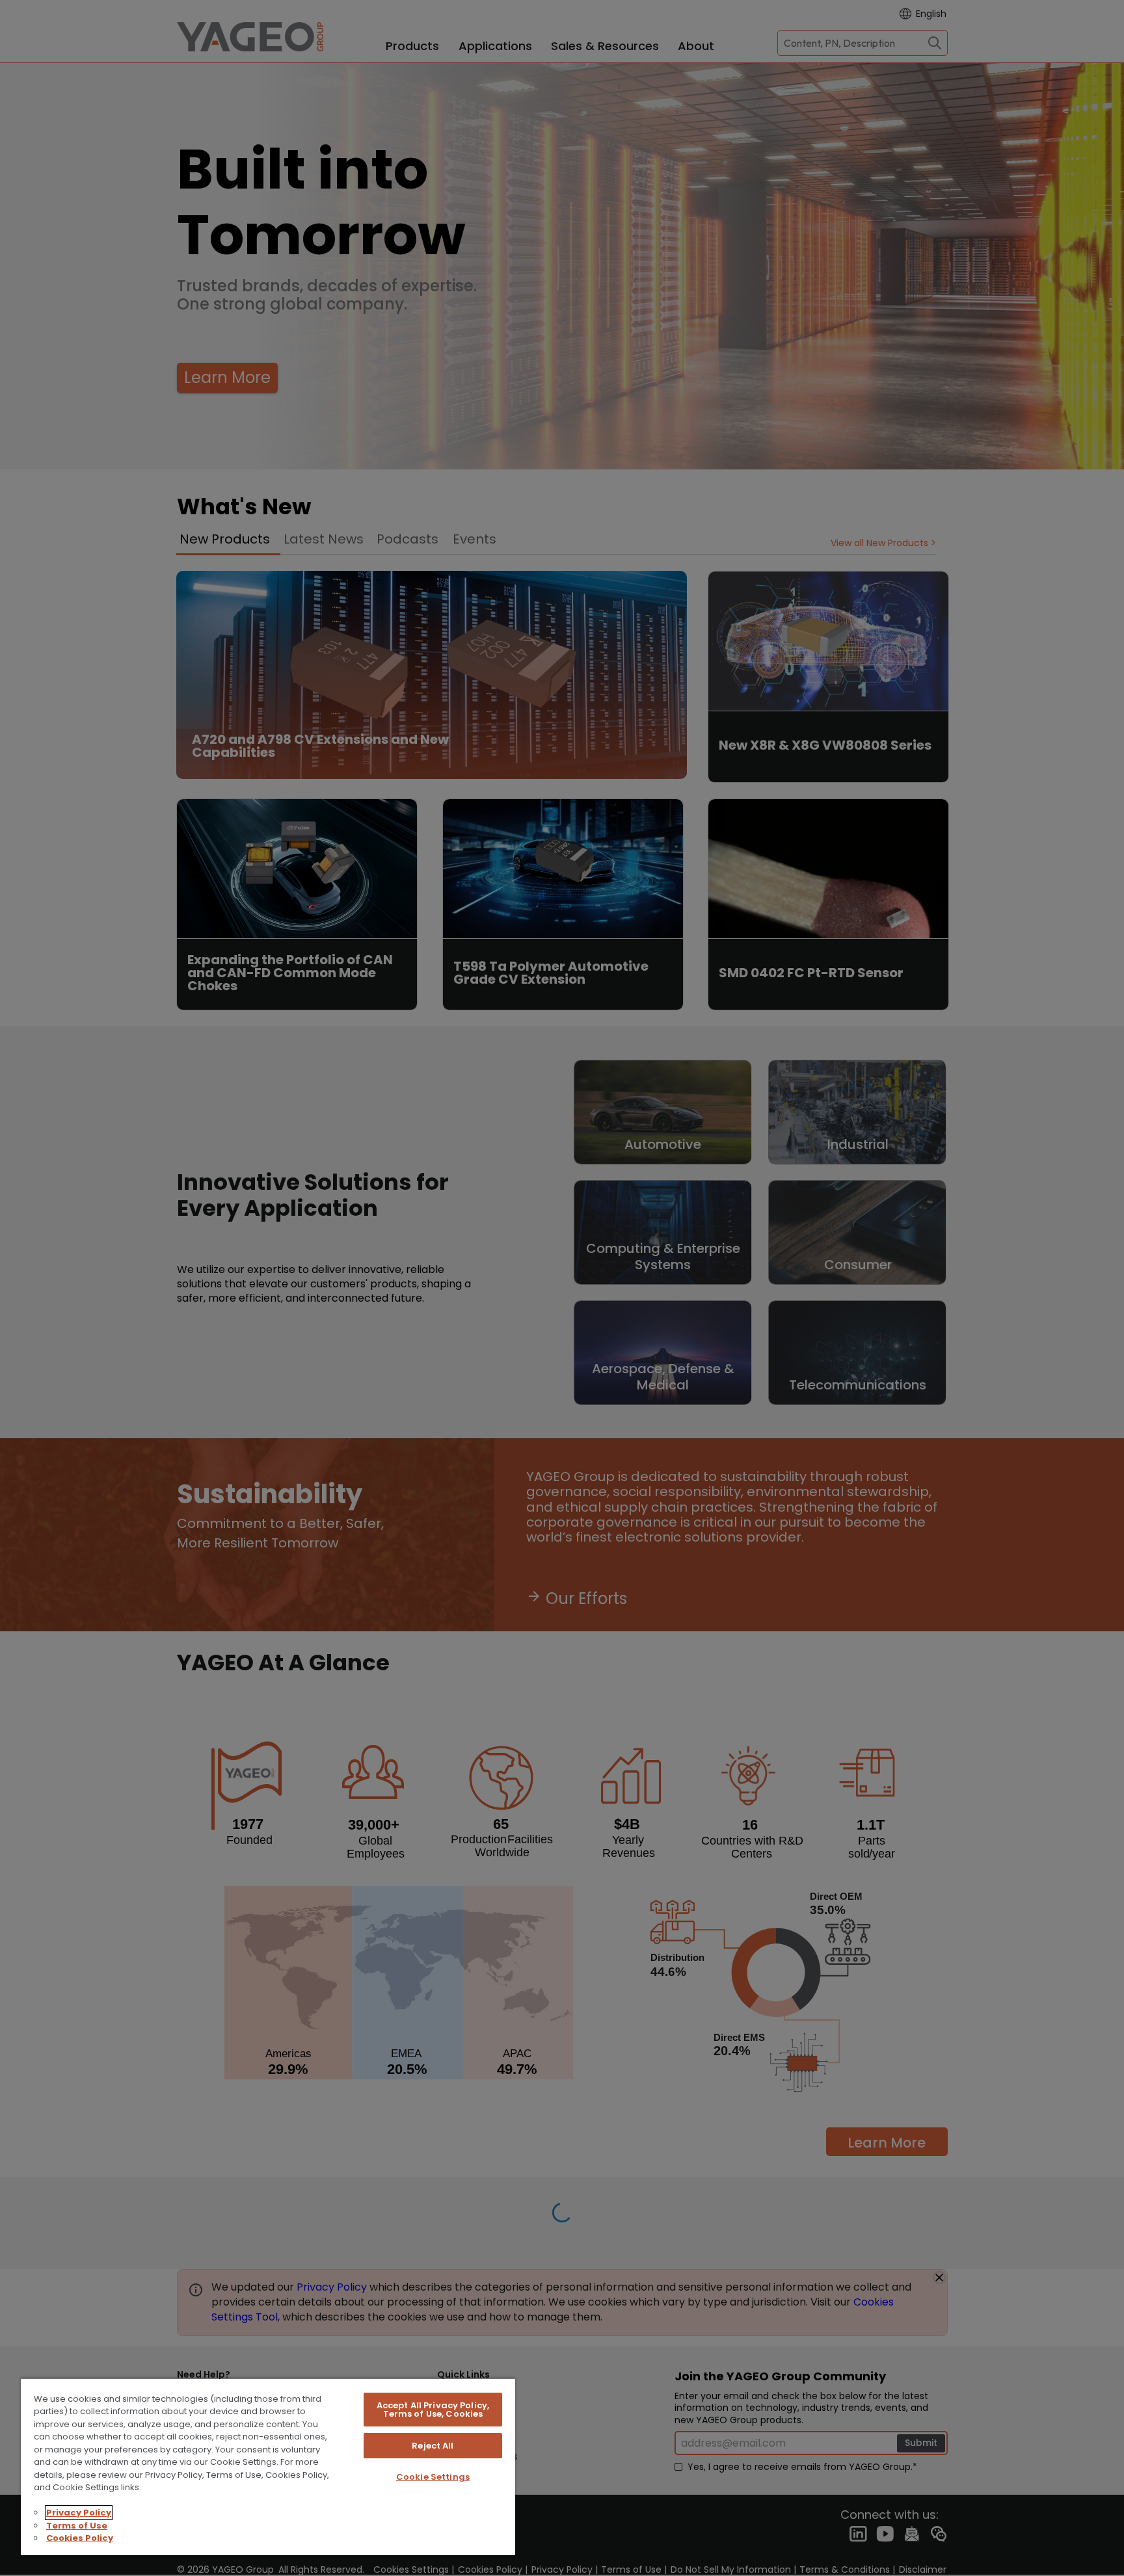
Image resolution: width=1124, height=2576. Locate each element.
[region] (268, 2466)
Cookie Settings (433, 2477)
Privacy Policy (79, 2513)
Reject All (433, 2446)
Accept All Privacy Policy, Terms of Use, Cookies (433, 2410)
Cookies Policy (80, 2538)
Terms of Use (77, 2526)
